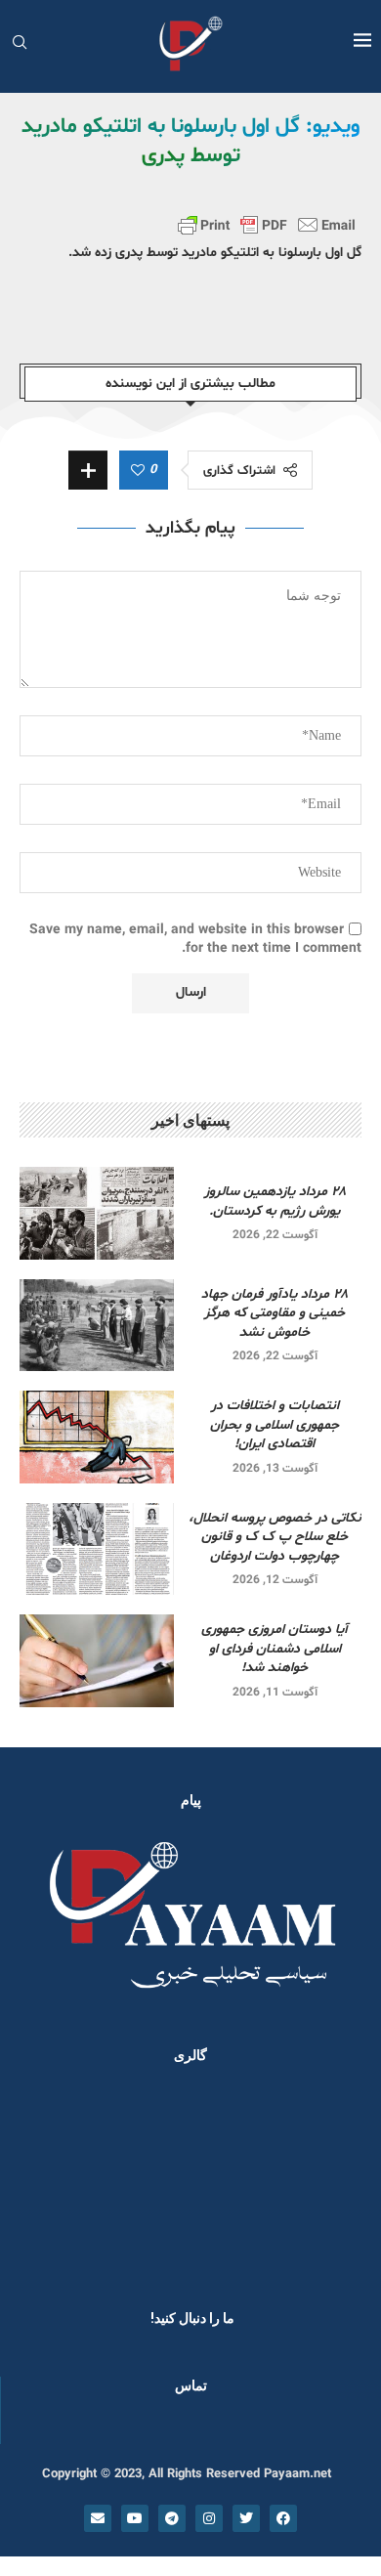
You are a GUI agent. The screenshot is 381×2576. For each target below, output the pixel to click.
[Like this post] (138, 471)
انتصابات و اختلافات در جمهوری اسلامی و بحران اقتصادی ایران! (275, 1425)
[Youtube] (135, 2518)
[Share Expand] (88, 470)
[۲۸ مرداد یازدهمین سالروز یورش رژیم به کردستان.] (97, 1213)
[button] (41, 2181)
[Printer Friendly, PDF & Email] (267, 225)
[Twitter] (246, 2518)
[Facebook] (283, 2518)
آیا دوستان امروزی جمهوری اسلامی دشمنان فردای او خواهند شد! (275, 1649)
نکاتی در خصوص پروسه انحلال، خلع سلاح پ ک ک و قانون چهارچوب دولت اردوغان (275, 1537)
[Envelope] (98, 2518)
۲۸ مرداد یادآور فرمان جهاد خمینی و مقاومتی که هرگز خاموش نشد (275, 1313)
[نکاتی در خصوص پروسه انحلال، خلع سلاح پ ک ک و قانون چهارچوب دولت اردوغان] (97, 1549)
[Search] (20, 44)
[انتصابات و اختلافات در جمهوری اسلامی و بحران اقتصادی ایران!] (97, 1437)
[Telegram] (172, 2518)
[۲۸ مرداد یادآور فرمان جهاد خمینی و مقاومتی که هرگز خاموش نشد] (97, 1326)
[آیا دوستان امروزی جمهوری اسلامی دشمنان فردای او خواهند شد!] (97, 1661)
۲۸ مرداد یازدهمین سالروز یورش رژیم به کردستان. (275, 1202)
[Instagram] (209, 2518)
